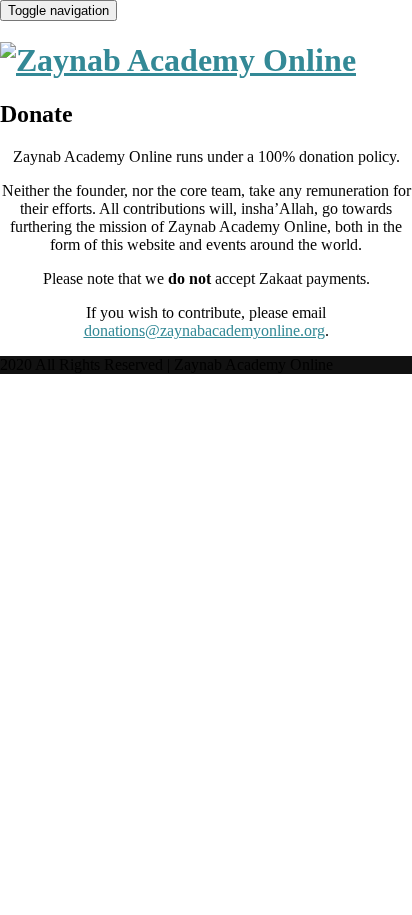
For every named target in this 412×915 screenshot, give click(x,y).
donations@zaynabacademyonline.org (204, 330)
